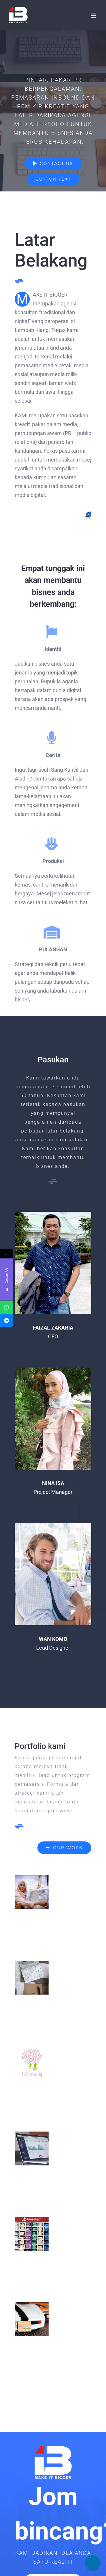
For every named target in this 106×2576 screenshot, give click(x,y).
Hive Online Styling (32, 2234)
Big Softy (32, 1978)
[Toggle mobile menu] (94, 16)
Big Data (32, 2148)
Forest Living (32, 2063)
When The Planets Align (32, 1892)
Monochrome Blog (32, 2319)
